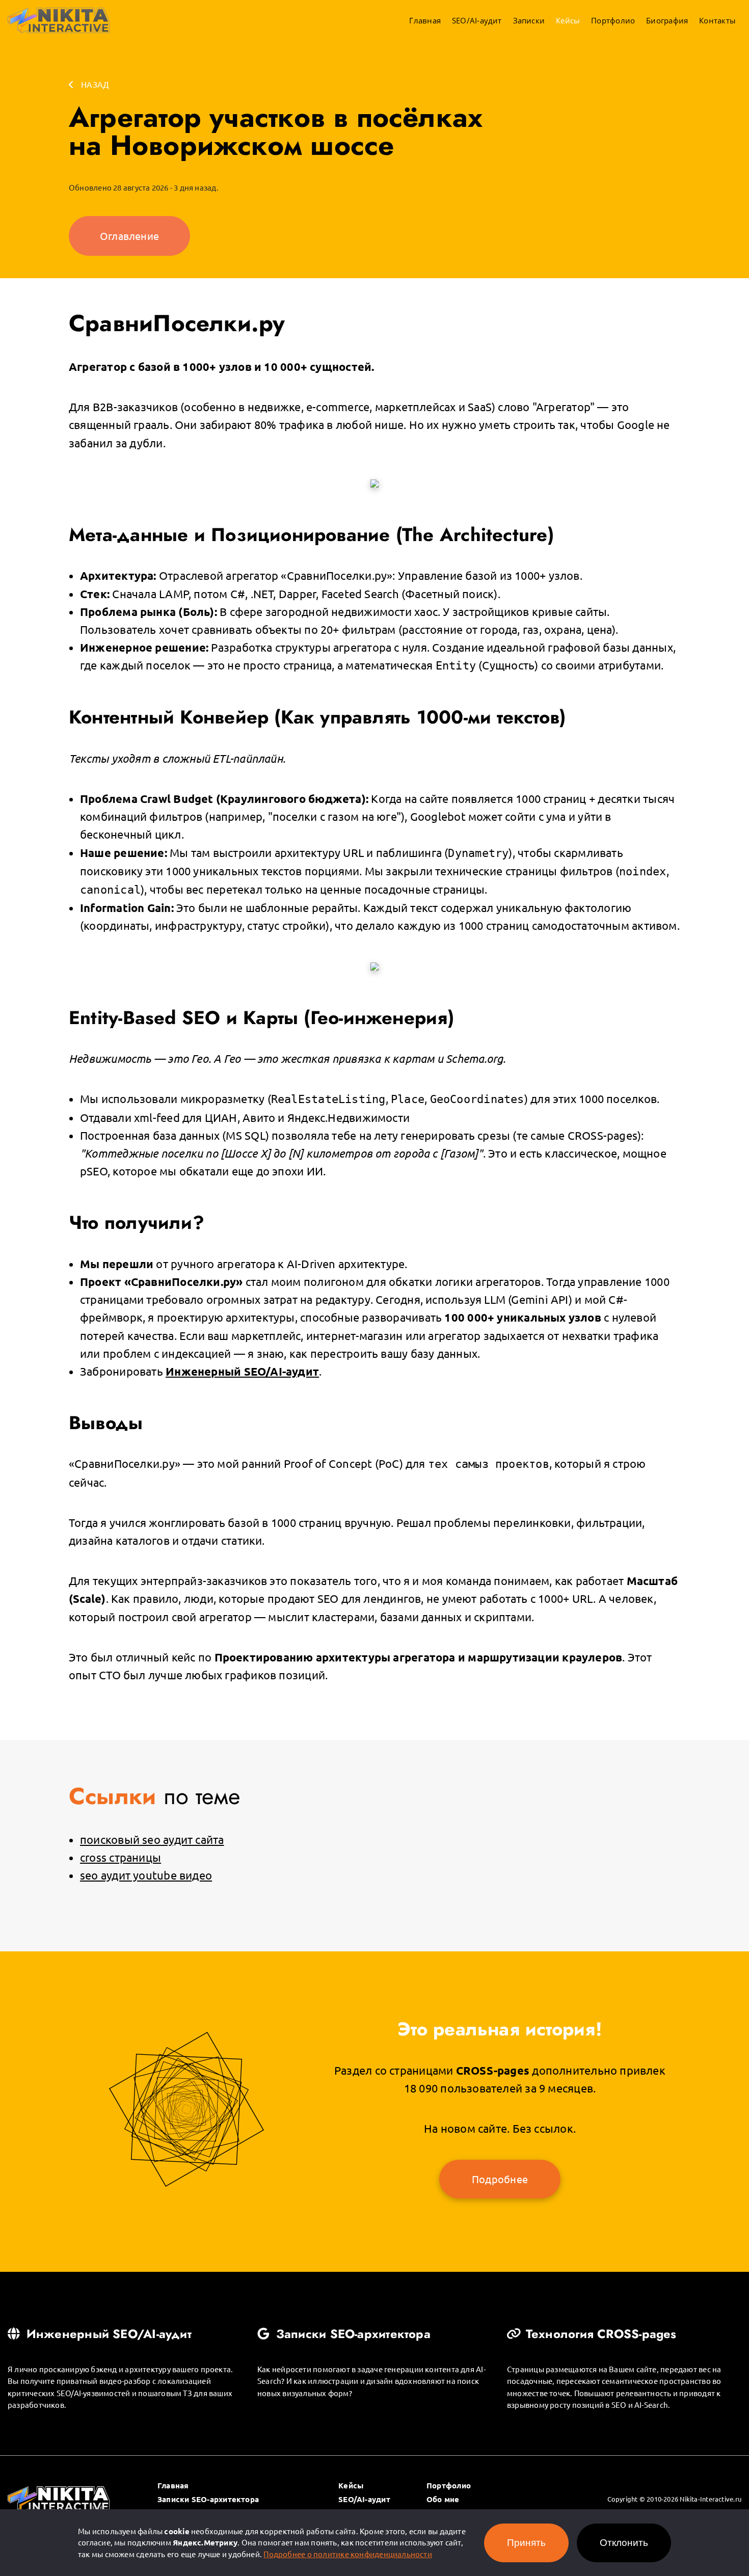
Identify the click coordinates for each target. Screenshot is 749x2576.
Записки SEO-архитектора (352, 2334)
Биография (667, 20)
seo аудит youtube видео (146, 1875)
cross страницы (121, 1857)
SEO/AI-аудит (477, 20)
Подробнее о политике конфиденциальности (348, 2554)
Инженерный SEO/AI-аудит (107, 2334)
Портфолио (613, 20)
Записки (529, 20)
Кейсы (568, 20)
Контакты (717, 20)
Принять (526, 2543)
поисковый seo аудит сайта (152, 1839)
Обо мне (443, 2499)
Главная (425, 20)
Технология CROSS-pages (599, 2334)
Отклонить (624, 2543)
